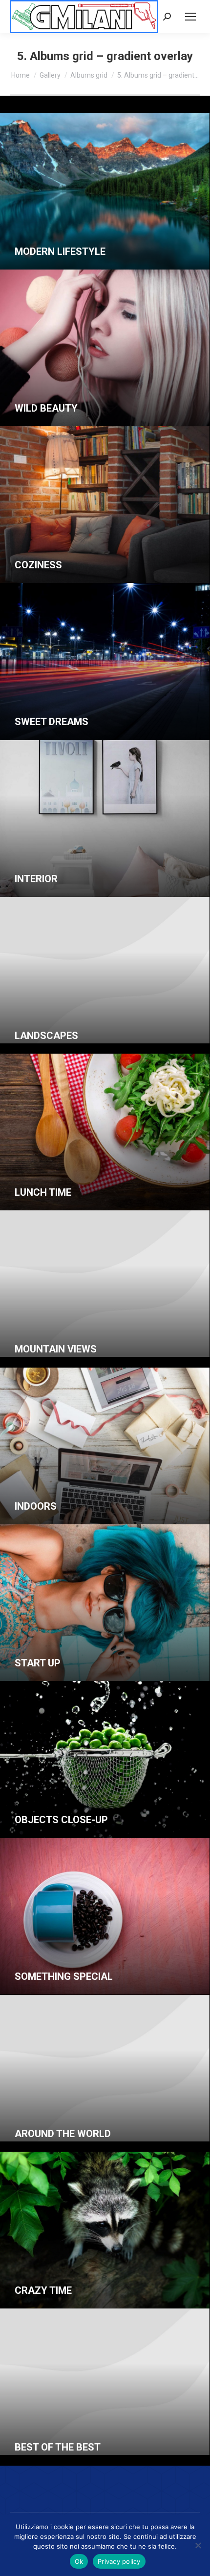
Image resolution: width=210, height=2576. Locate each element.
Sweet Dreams (52, 722)
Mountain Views (56, 1349)
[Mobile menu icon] (190, 17)
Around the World (63, 2134)
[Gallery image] (105, 191)
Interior (36, 879)
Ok (79, 2561)
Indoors (36, 1506)
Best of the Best (58, 2447)
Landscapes (46, 1036)
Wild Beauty (46, 408)
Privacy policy (119, 2561)
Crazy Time (43, 2290)
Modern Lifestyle (60, 251)
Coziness (38, 565)
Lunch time (43, 1192)
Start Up (38, 1663)
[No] (198, 2545)
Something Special (64, 1976)
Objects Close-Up (61, 1820)
